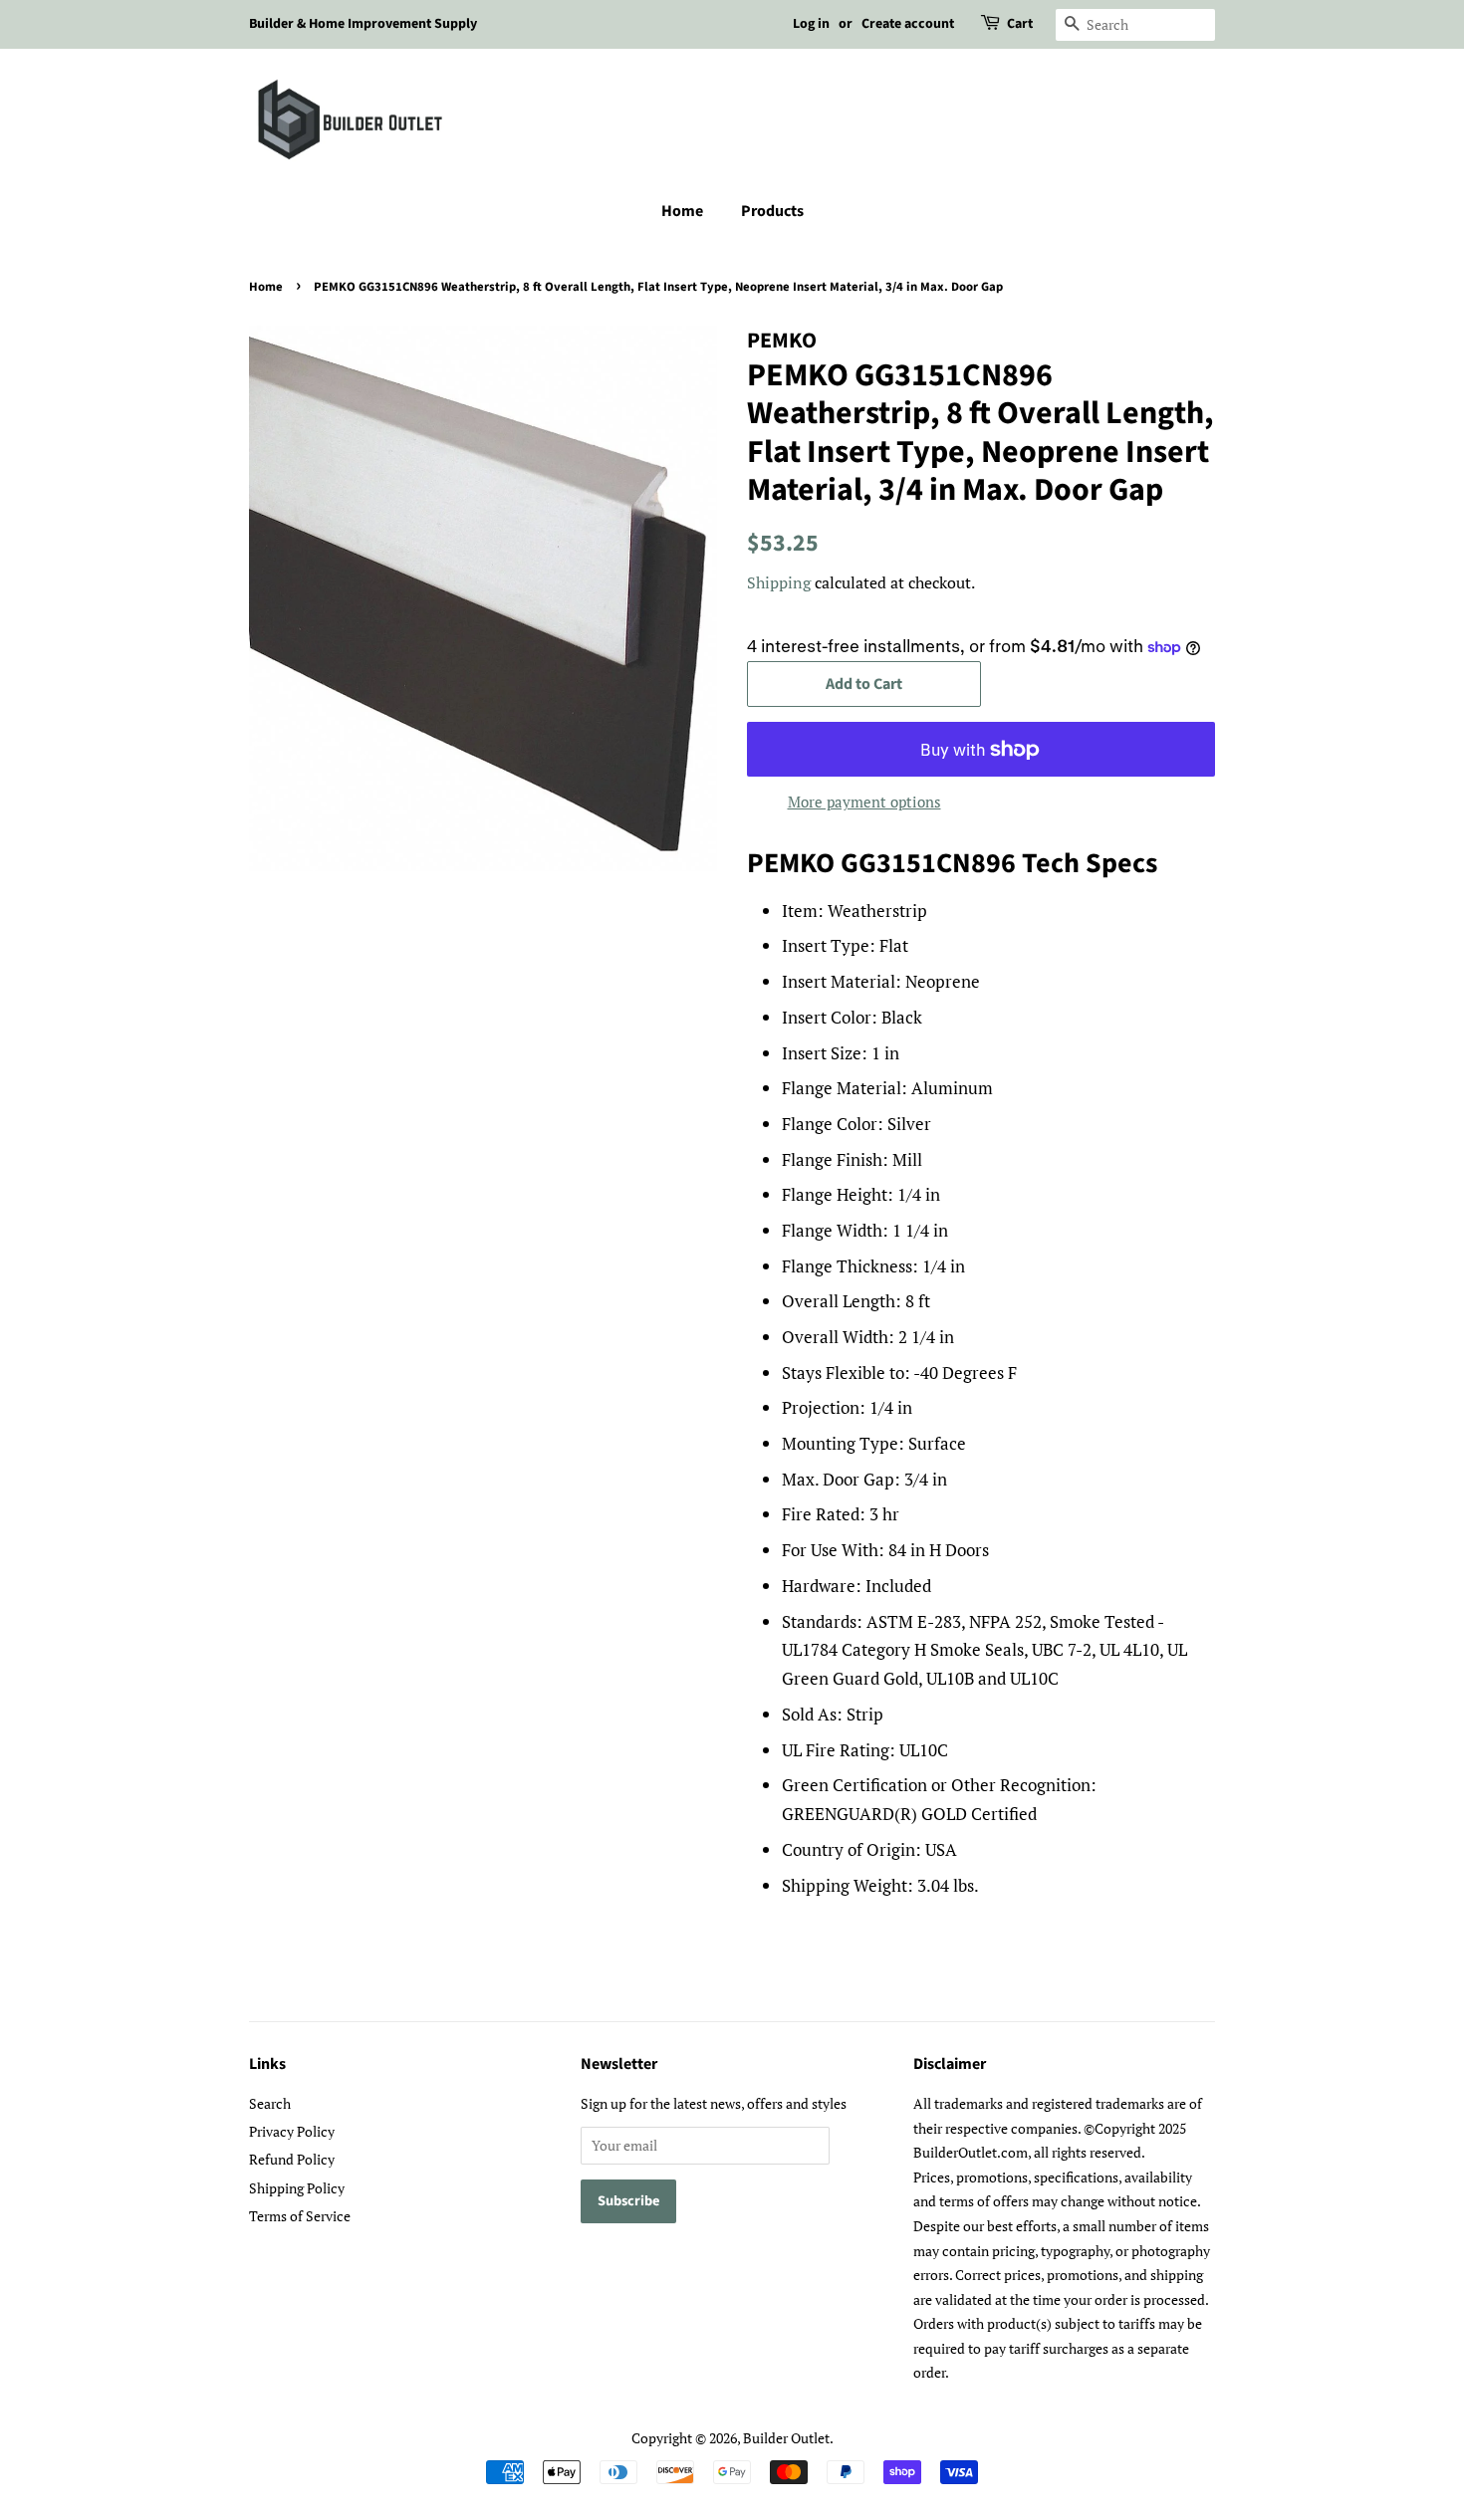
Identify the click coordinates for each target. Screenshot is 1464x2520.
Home (682, 211)
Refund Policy (292, 2159)
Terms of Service (300, 2216)
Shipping (779, 582)
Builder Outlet (786, 2438)
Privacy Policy (292, 2131)
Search (270, 2103)
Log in (811, 24)
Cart (1020, 24)
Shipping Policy (297, 2188)
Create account (908, 24)
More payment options (864, 802)
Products (772, 211)
